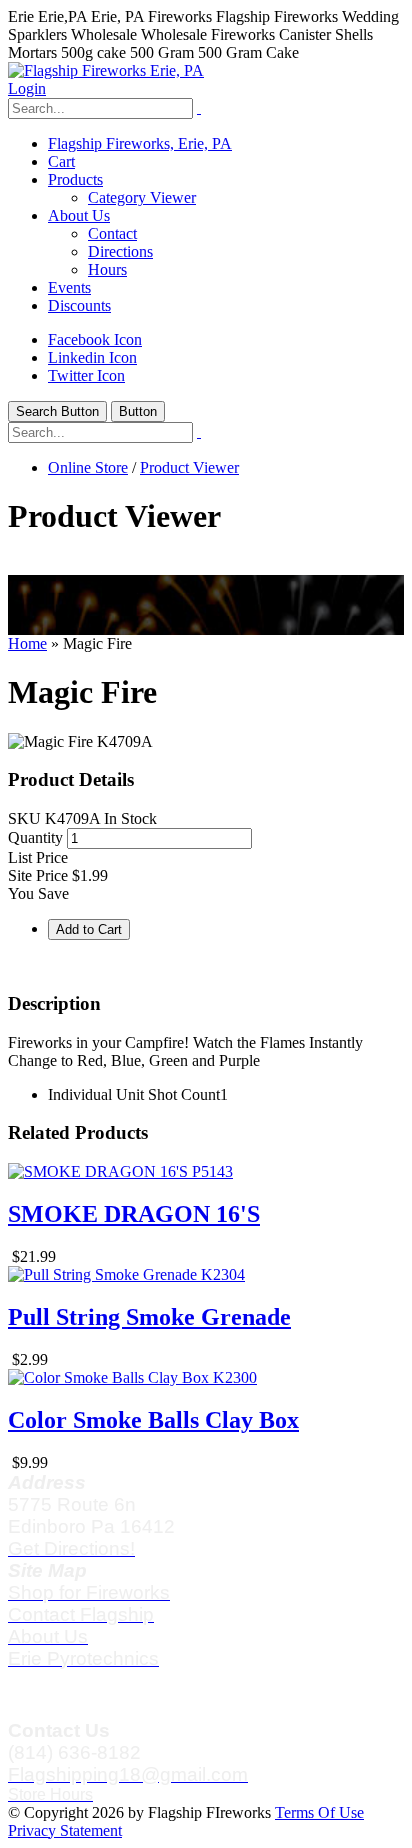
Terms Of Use (319, 1812)
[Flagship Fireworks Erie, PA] (106, 70)
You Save (38, 893)
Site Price (38, 875)
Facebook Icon (95, 339)
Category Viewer (142, 197)
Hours (107, 269)
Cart (61, 161)
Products (75, 179)
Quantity (35, 837)
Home (27, 643)
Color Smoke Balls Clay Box (153, 1420)
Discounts (79, 305)
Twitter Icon (86, 375)
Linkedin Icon (92, 357)
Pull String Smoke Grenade (149, 1317)
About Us (79, 215)
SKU (24, 818)
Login (27, 88)
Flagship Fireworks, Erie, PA (140, 143)
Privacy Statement (65, 1830)
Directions (120, 251)
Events (69, 287)
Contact (112, 233)
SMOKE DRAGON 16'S (134, 1214)
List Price (38, 857)
